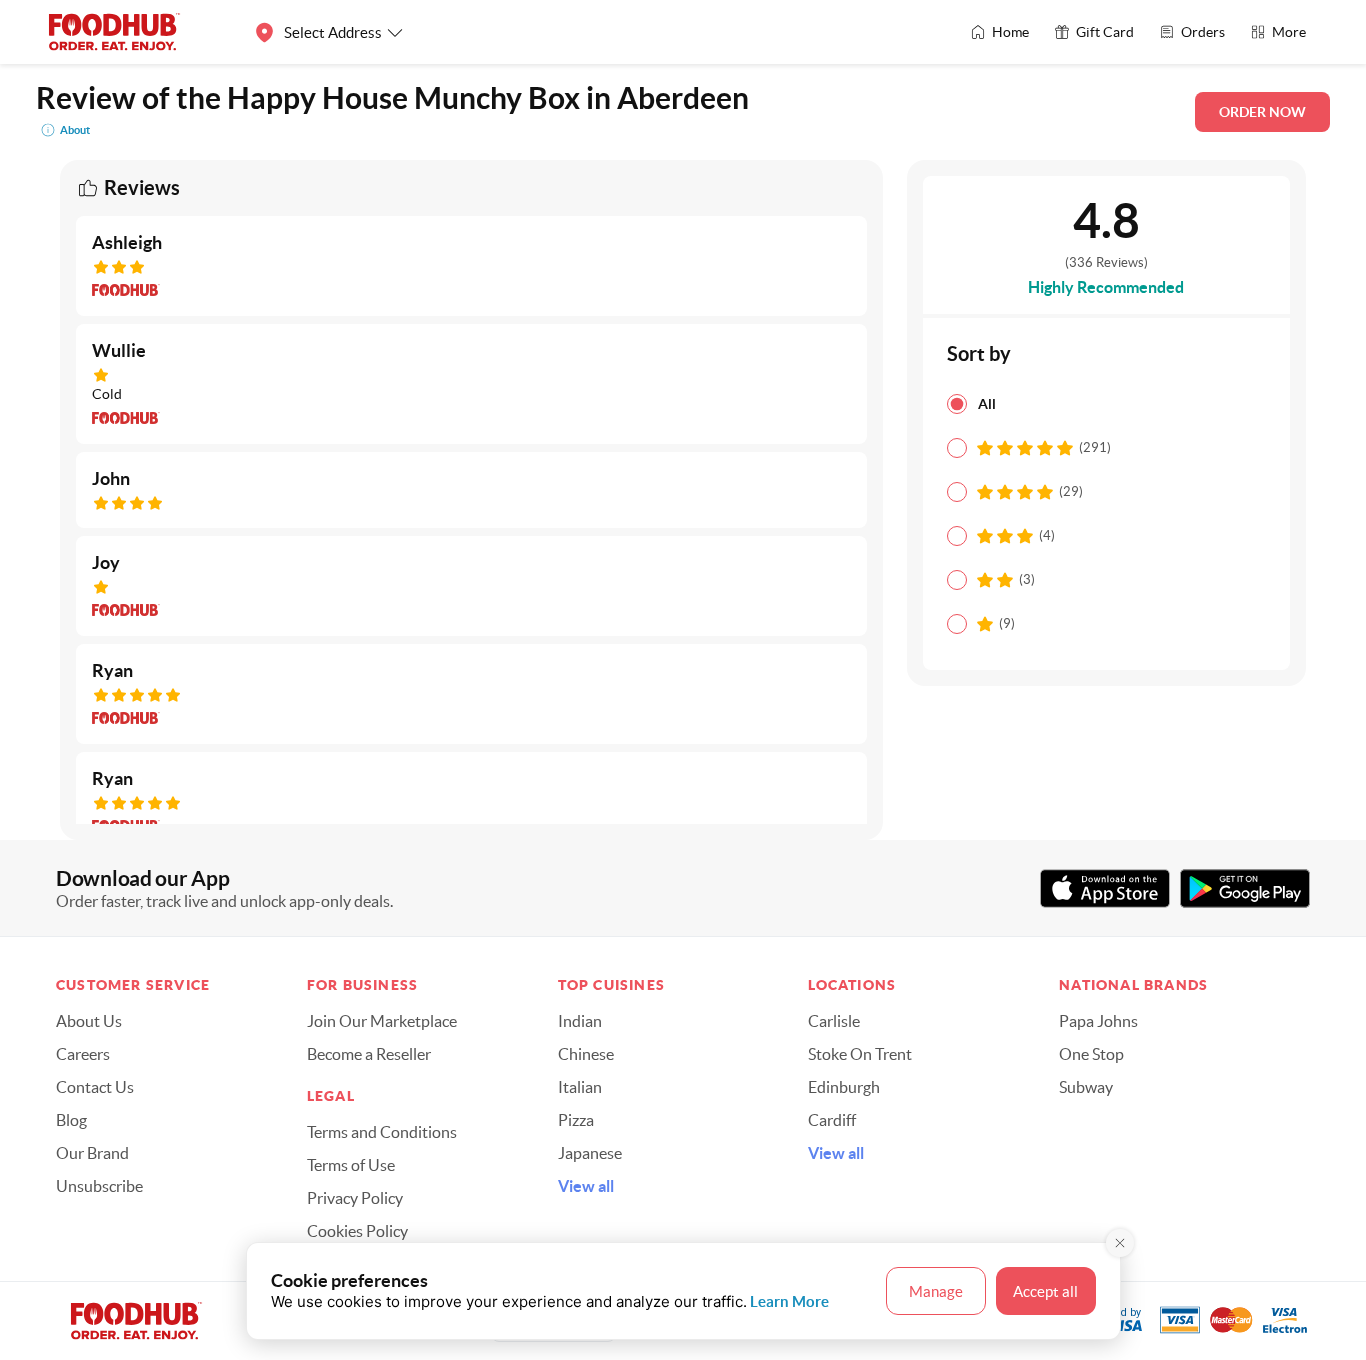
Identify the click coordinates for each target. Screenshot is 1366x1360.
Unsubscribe (99, 1186)
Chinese (586, 1054)
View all (586, 1186)
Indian (580, 1021)
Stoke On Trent (860, 1054)
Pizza (576, 1120)
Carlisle (834, 1021)
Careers (83, 1054)
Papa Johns (1098, 1021)
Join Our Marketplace (382, 1021)
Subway (1086, 1087)
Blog (71, 1120)
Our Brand (92, 1153)
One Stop (1091, 1054)
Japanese (590, 1153)
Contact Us (95, 1087)
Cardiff (832, 1120)
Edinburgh (844, 1087)
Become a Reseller (369, 1054)
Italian (580, 1087)
